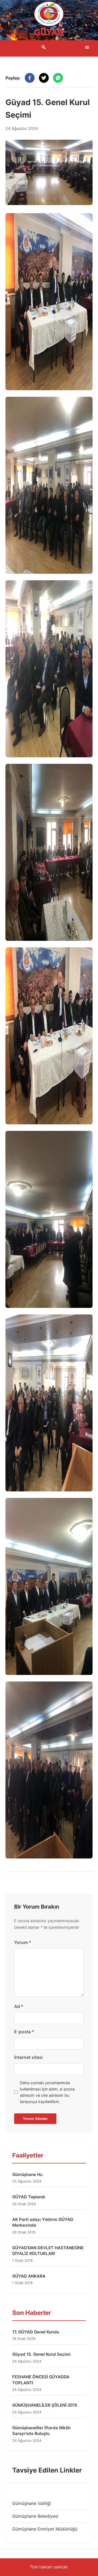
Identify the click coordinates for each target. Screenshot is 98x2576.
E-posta (24, 2032)
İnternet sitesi (28, 2057)
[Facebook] (30, 78)
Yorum (23, 1942)
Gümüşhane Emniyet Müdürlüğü (45, 2529)
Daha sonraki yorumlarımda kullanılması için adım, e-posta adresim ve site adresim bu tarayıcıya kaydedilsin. (47, 2092)
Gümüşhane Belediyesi (35, 2516)
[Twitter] (44, 78)
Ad (19, 2006)
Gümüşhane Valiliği (32, 2503)
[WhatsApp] (58, 78)
